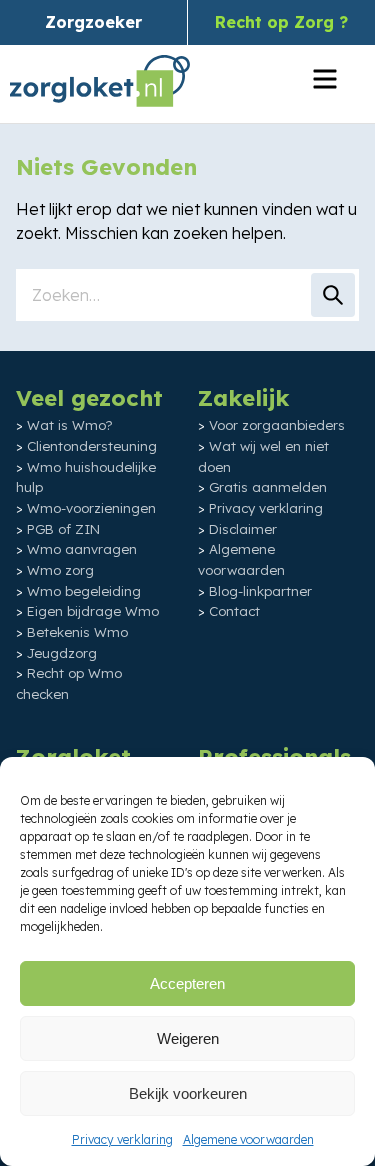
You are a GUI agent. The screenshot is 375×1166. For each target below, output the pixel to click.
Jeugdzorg (62, 653)
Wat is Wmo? (70, 425)
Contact (234, 611)
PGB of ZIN (63, 529)
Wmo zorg (60, 570)
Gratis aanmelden (268, 487)
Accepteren (187, 983)
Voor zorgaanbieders (277, 425)
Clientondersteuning (92, 446)
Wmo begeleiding (84, 591)
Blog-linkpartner (260, 591)
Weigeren (188, 1038)
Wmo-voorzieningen (91, 508)
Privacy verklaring (122, 1139)
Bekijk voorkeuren (188, 1093)
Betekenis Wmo (77, 632)
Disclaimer (243, 529)
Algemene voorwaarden (248, 1139)
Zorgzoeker (93, 22)
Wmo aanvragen (82, 549)
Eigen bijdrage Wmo (93, 611)
